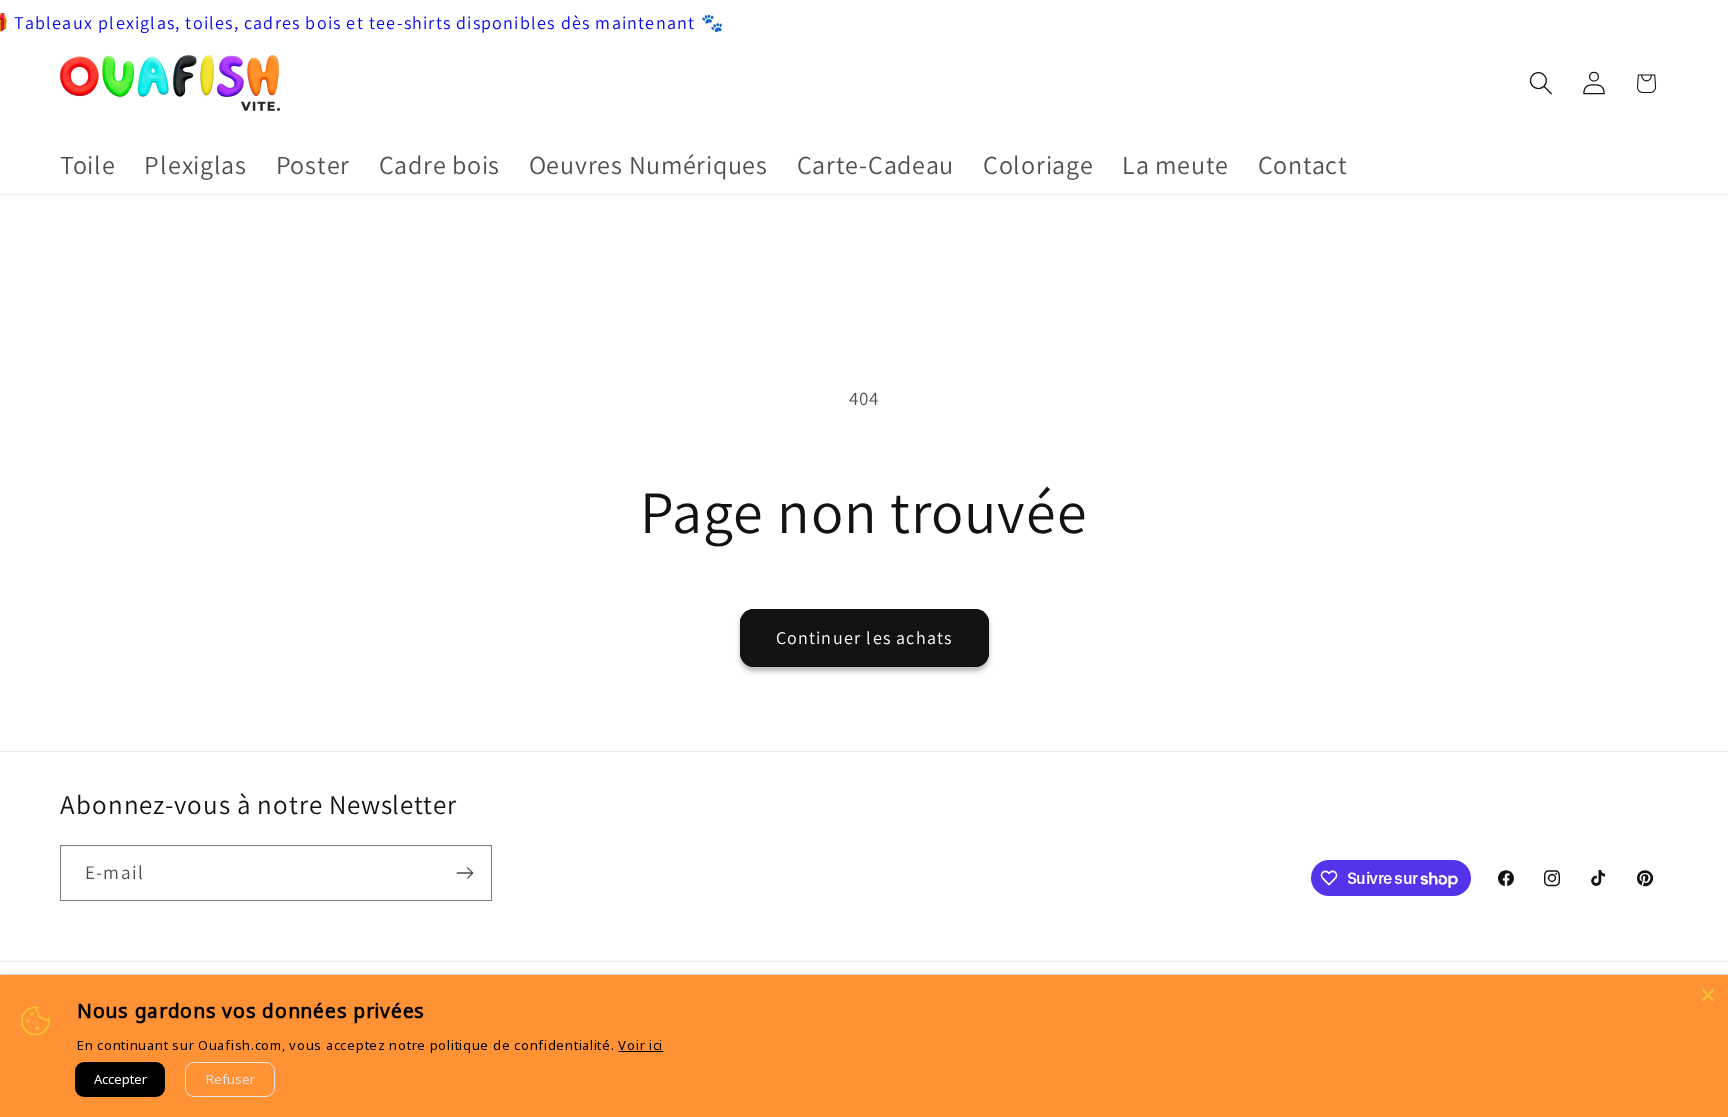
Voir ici (640, 1045)
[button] (1540, 83)
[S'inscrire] (464, 873)
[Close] (1708, 995)
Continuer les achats (864, 637)
